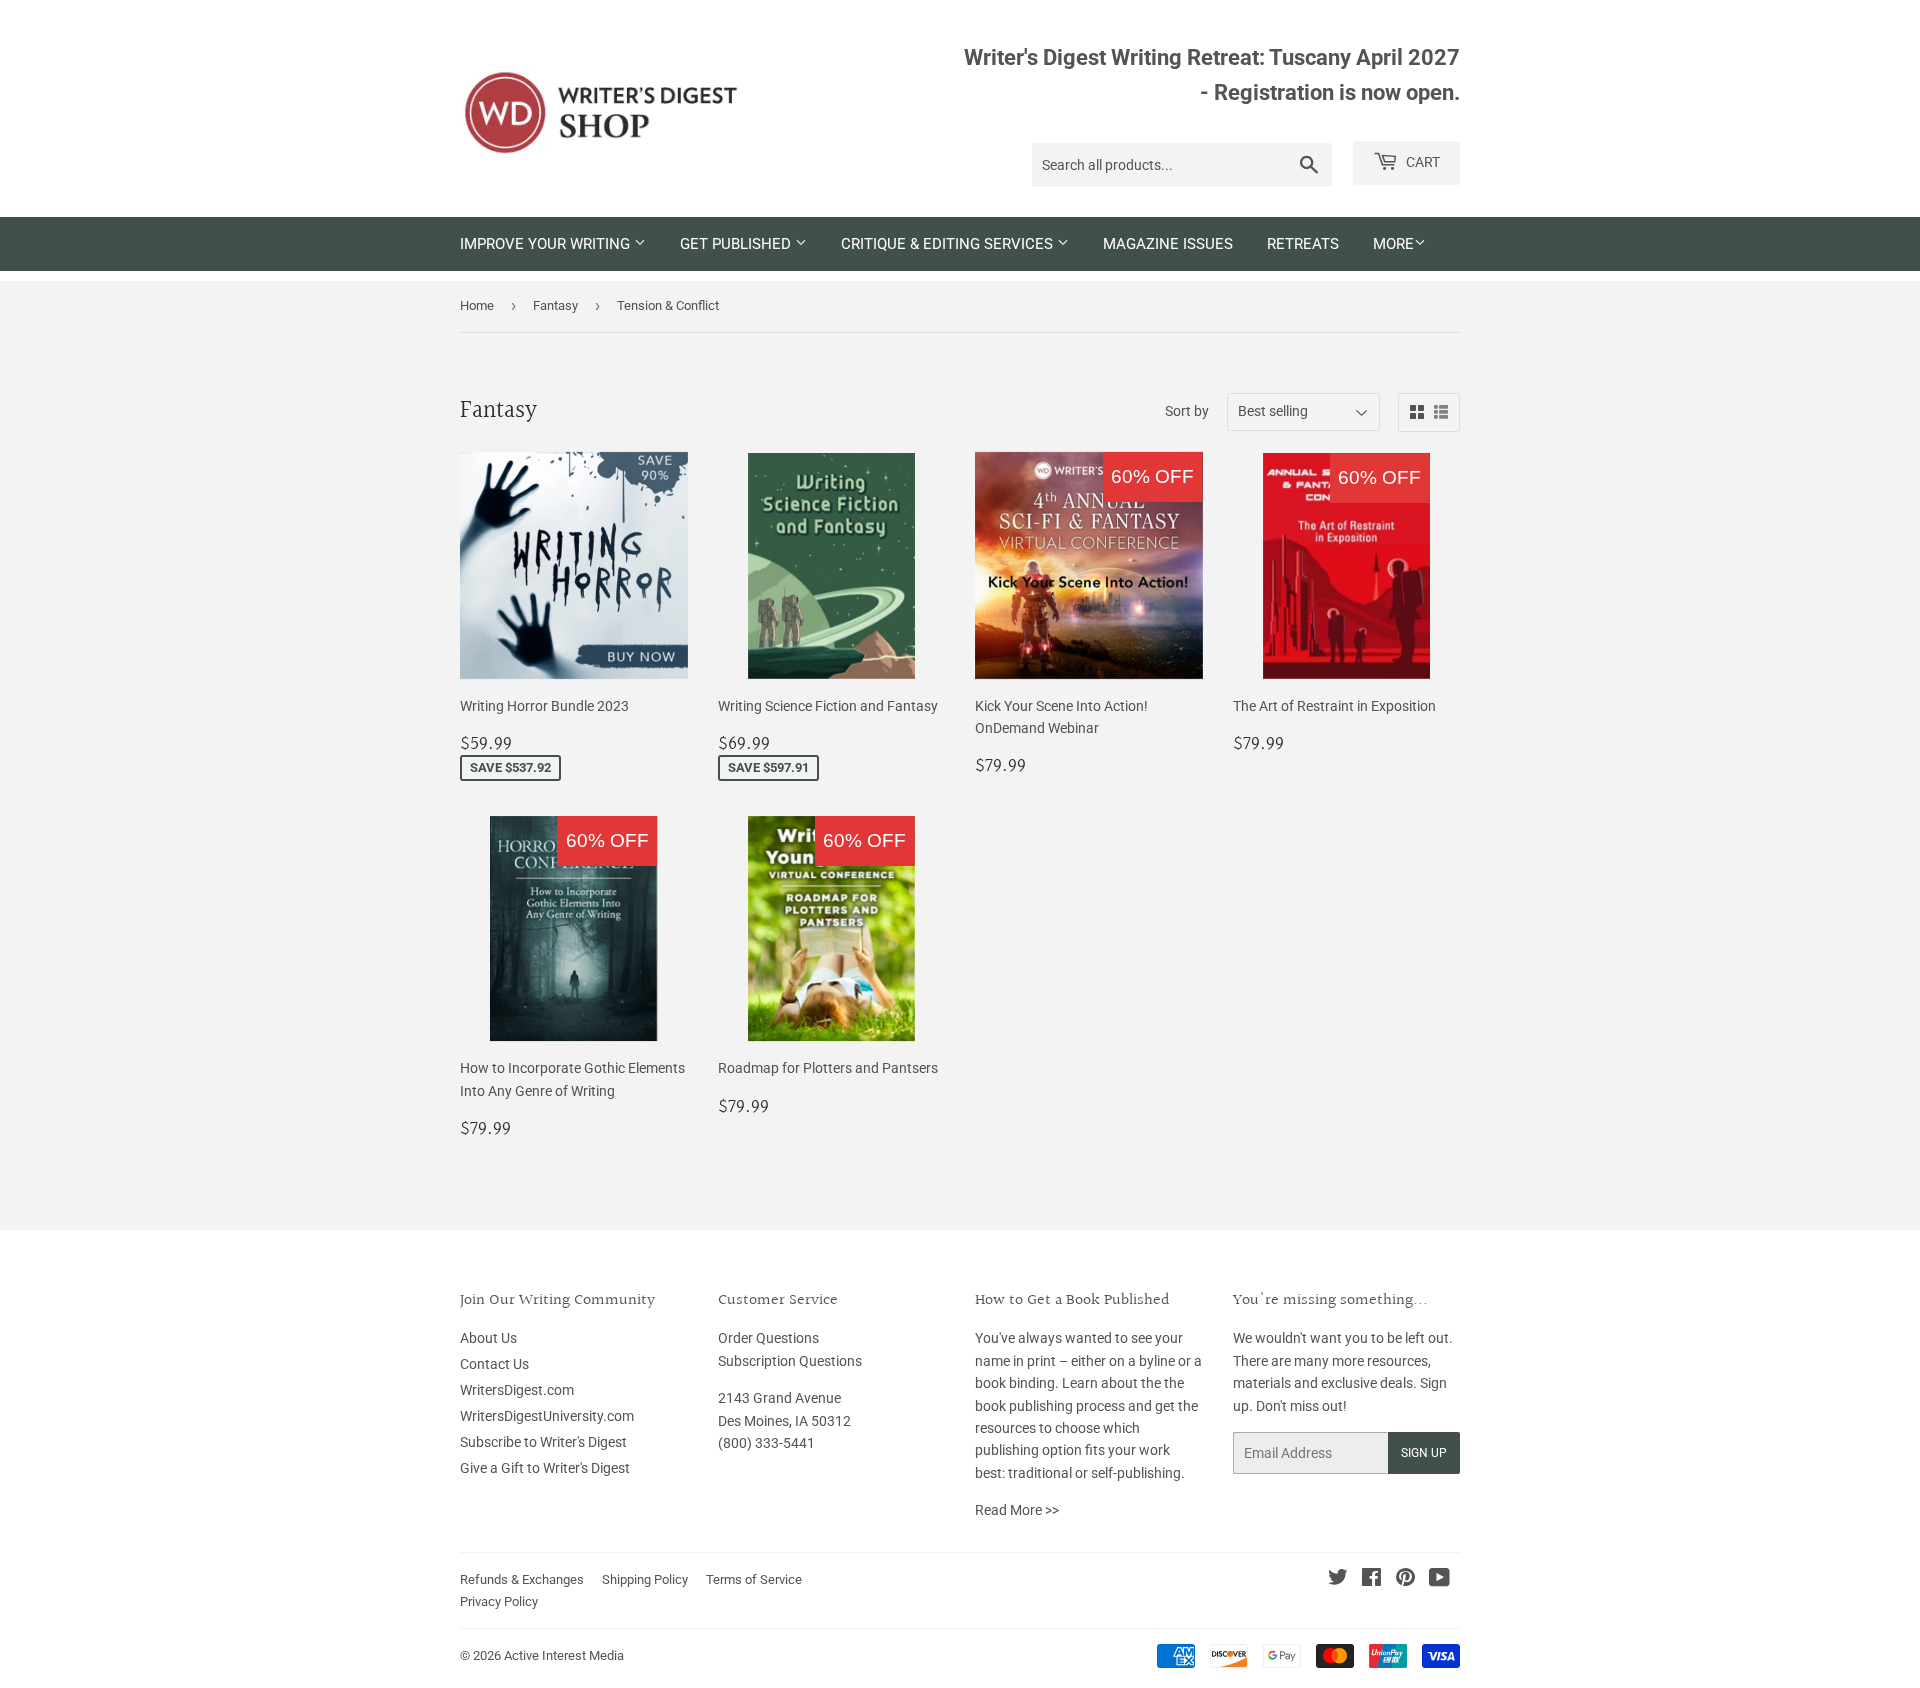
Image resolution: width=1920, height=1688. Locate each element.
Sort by (1187, 411)
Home (477, 305)
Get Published (737, 244)
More (1393, 244)
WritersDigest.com (517, 1390)
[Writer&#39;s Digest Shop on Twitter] (1338, 1580)
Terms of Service (754, 1579)
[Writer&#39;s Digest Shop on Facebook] (1371, 1580)
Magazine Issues (1168, 244)
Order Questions (768, 1338)
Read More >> (1017, 1510)
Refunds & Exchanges (522, 1579)
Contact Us (494, 1364)
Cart (1421, 162)
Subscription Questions (790, 1361)
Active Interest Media (564, 1655)
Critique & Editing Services (949, 244)
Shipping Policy (645, 1579)
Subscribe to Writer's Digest (543, 1442)
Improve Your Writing (547, 244)
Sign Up (1424, 1453)
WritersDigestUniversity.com (547, 1416)
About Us (488, 1338)
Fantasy (555, 305)
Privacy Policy (499, 1601)
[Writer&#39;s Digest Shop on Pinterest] (1405, 1580)
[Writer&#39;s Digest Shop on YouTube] (1439, 1580)
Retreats (1303, 244)
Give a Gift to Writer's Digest (545, 1468)
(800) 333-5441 (766, 1443)
